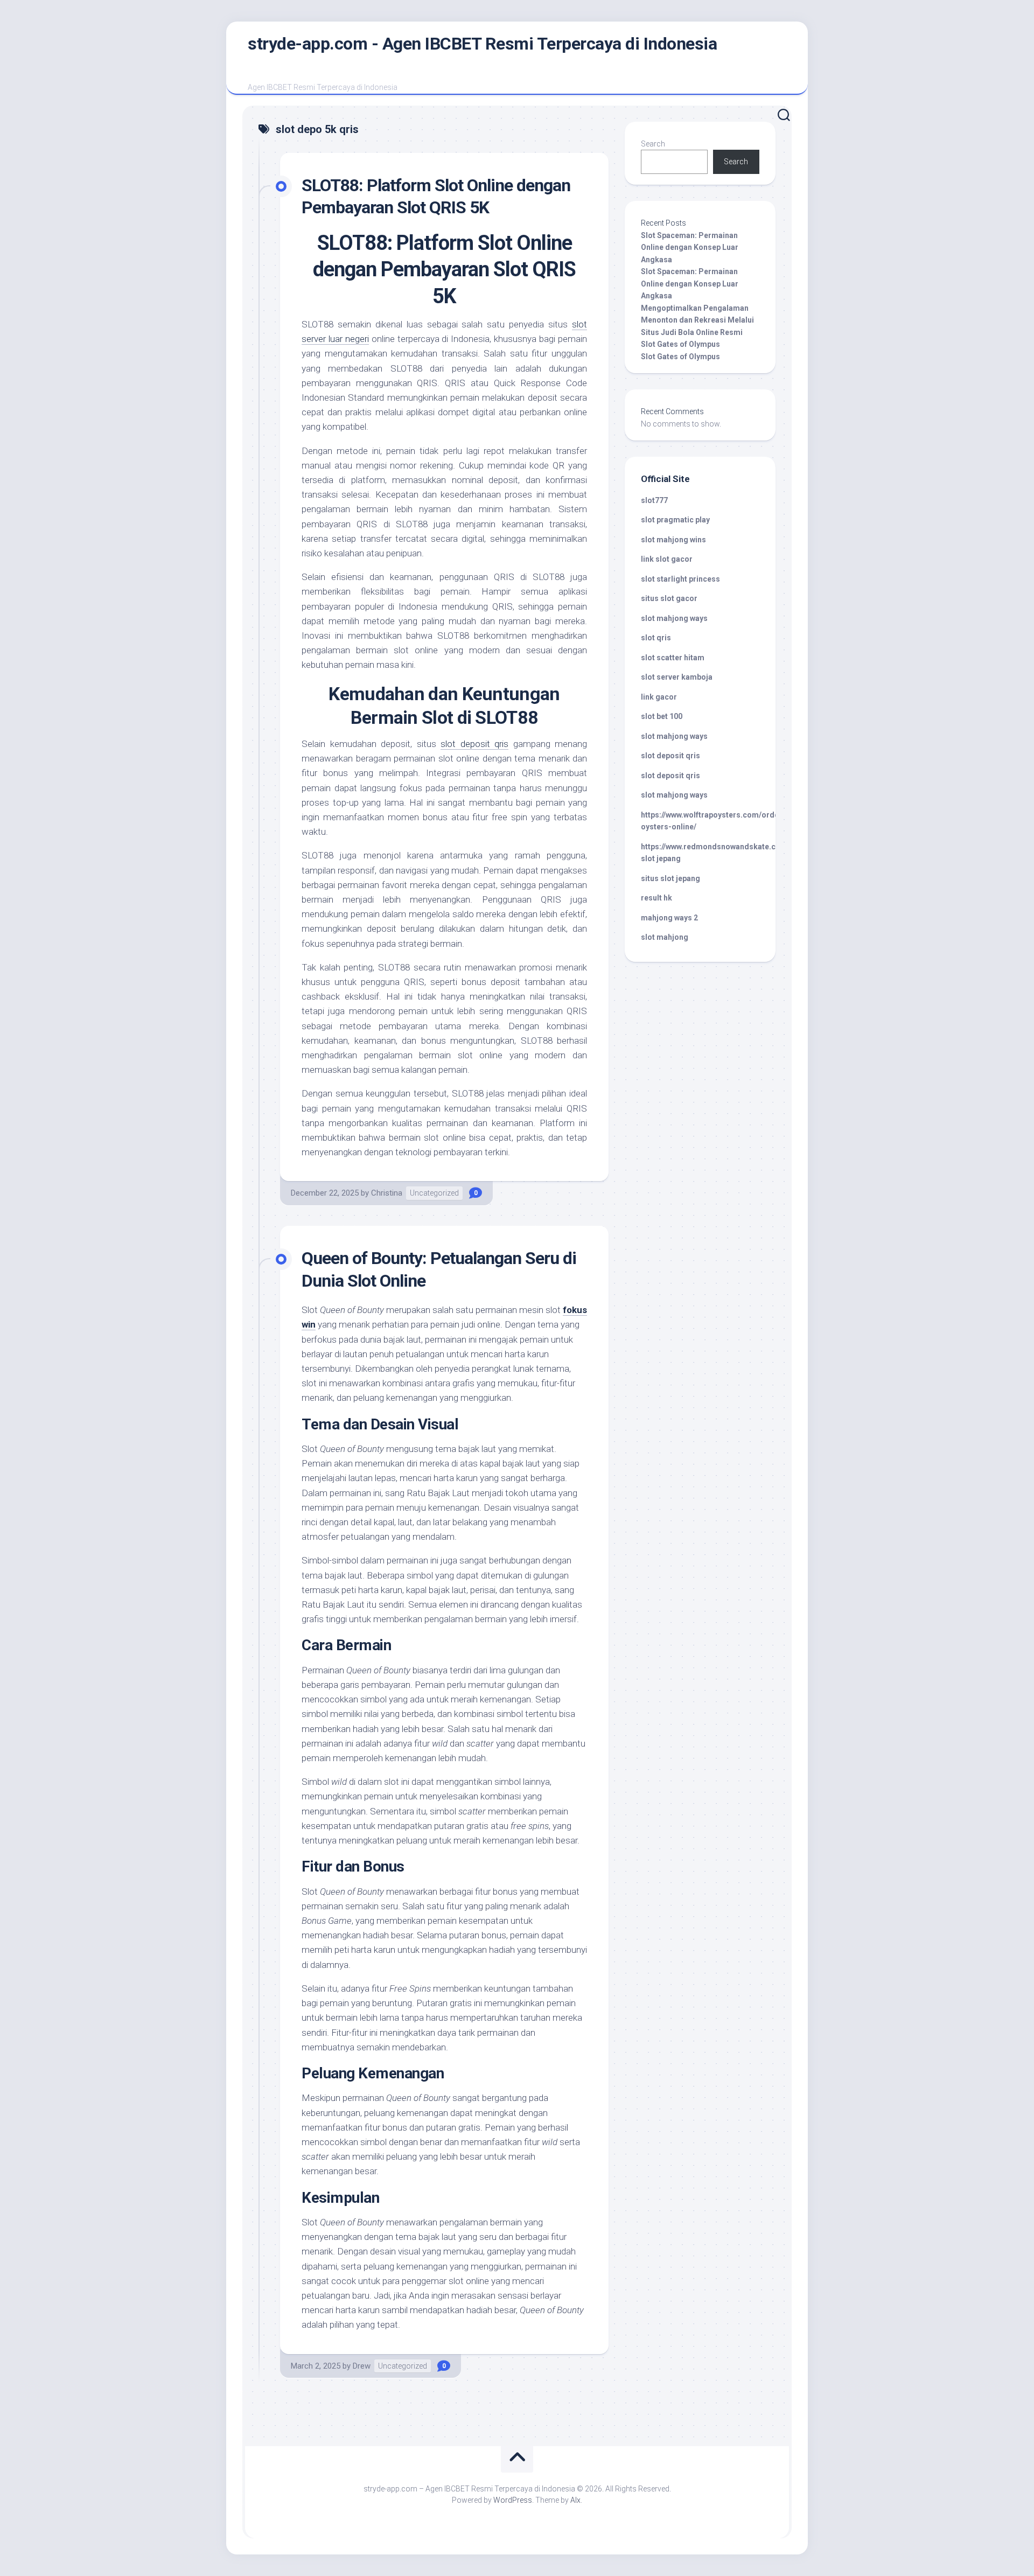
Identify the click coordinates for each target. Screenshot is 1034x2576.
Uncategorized (434, 1193)
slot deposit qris (474, 744)
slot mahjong (665, 937)
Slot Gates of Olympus (680, 344)
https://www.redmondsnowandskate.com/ (715, 847)
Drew (362, 2366)
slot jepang (661, 858)
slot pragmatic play (675, 520)
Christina (387, 1193)
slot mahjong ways (674, 618)
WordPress (513, 2500)
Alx (575, 2500)
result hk (656, 898)
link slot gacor (667, 559)
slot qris (656, 638)
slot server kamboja (677, 677)
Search (653, 144)
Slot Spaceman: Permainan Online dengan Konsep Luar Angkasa (690, 247)
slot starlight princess (680, 579)
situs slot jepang (670, 878)
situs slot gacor (669, 598)
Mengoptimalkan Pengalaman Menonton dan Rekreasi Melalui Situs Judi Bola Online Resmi (697, 320)
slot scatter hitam (673, 658)
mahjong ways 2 (669, 918)
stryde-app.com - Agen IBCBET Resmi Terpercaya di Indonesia (482, 44)
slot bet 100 (662, 716)
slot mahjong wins (673, 540)
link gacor (659, 697)
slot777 (654, 500)
